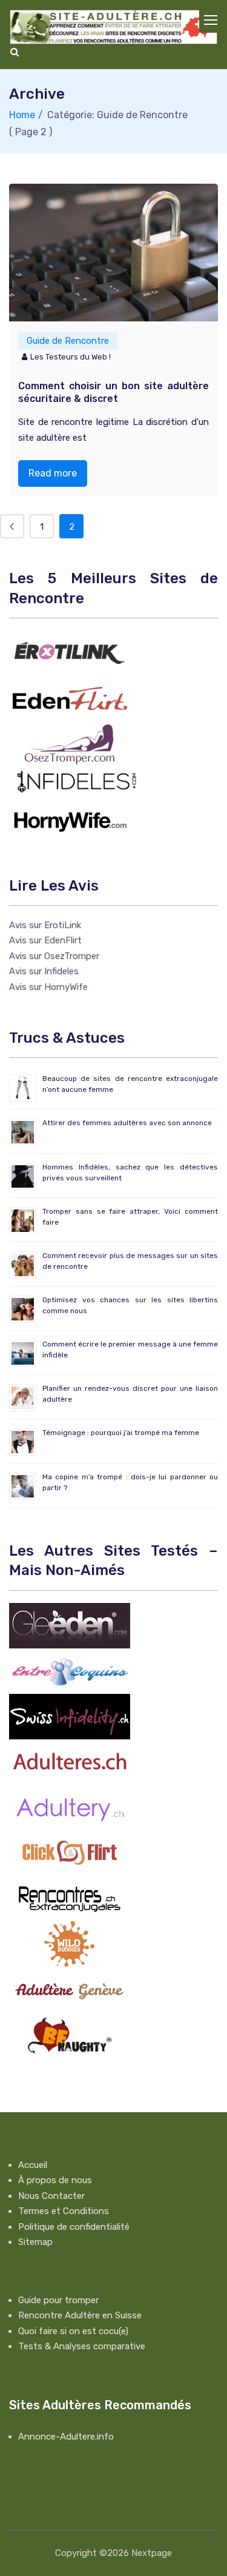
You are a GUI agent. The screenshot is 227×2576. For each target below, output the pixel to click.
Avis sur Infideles (44, 971)
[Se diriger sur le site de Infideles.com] (76, 781)
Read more (53, 473)
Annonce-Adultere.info (66, 2437)
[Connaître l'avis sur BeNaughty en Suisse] (70, 2034)
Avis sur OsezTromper (54, 956)
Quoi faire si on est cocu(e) (73, 2331)
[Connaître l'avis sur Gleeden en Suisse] (70, 1625)
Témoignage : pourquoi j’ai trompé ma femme (121, 1433)
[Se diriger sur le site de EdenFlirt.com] (70, 698)
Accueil (33, 2165)
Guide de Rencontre (68, 341)
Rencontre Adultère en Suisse (80, 2315)
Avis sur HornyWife (48, 987)
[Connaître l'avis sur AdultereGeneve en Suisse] (70, 1989)
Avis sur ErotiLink (45, 925)
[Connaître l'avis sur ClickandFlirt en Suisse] (70, 1852)
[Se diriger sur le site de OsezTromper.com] (70, 743)
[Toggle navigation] (211, 21)
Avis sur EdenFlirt (45, 940)
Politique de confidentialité (74, 2227)
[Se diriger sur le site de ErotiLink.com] (70, 652)
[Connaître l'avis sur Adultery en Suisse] (70, 1807)
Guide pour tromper (58, 2300)
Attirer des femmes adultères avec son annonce (127, 1123)
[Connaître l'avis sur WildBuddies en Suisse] (70, 1943)
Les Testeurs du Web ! (71, 357)
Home (22, 115)
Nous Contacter (51, 2196)
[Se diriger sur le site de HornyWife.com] (70, 819)
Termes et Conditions (64, 2211)
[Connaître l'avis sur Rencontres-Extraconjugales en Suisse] (70, 1898)
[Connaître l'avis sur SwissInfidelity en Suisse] (70, 1716)
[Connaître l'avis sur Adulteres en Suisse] (70, 1761)
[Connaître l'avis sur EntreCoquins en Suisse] (70, 1670)
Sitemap (35, 2242)
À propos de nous (55, 2180)
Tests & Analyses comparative (82, 2346)
